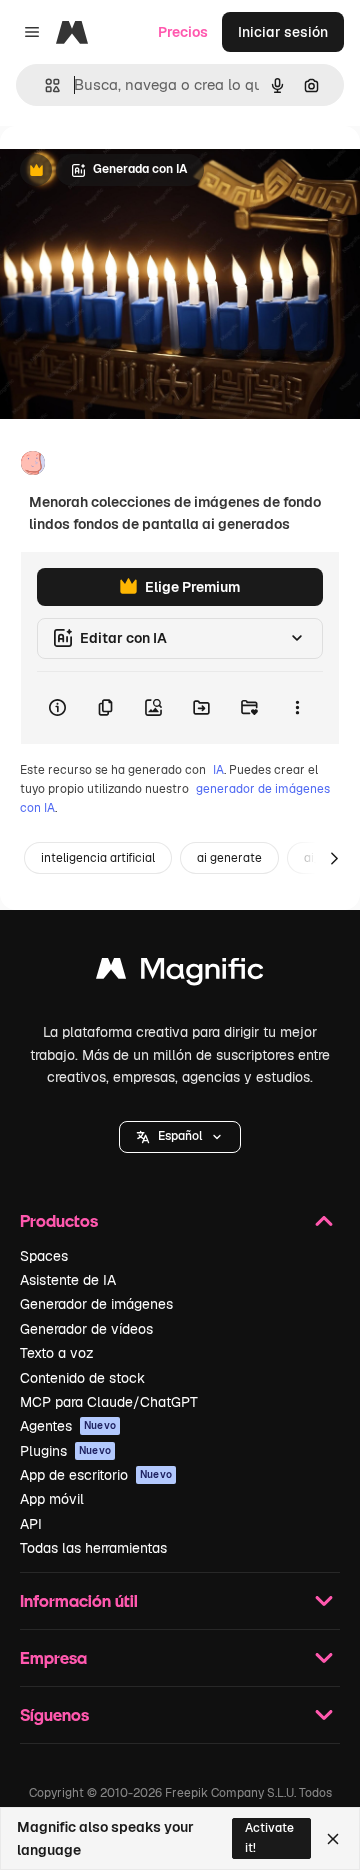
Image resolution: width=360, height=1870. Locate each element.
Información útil (79, 1600)
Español (180, 1136)
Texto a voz (57, 1353)
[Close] (333, 1839)
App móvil (52, 1499)
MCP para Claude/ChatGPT (109, 1402)
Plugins (65, 1451)
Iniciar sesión (283, 32)
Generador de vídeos (86, 1329)
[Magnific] (180, 973)
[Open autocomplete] (44, 85)
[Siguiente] (334, 858)
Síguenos (54, 1714)
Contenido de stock (82, 1378)
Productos (59, 1220)
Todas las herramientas (93, 1548)
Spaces (44, 1256)
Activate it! (269, 1837)
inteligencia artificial (98, 858)
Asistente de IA (68, 1280)
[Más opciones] (297, 708)
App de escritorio (96, 1475)
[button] (180, 1137)
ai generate (229, 858)
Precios (183, 32)
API (31, 1524)
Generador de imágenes (96, 1304)
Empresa (53, 1657)
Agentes (68, 1426)
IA (218, 770)
